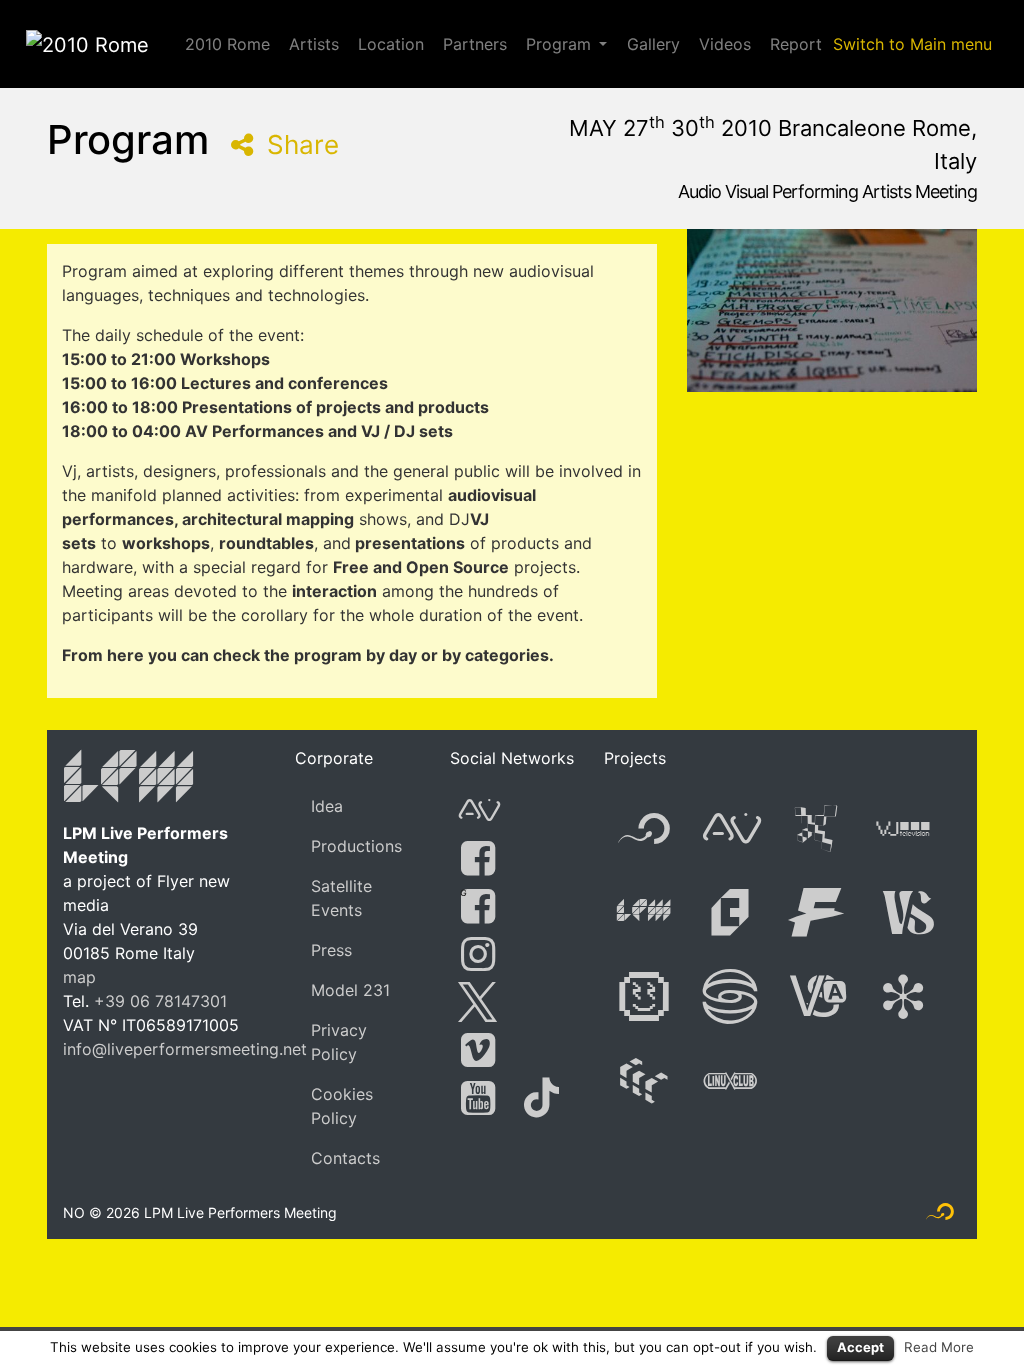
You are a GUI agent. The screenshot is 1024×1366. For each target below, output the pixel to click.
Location (391, 44)
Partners (475, 44)
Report (796, 44)
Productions (356, 846)
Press (331, 950)
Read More (939, 1347)
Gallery (653, 44)
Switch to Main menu (912, 44)
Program (558, 44)
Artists (314, 44)
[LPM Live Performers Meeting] (129, 780)
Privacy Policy (339, 1042)
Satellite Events (341, 898)
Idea (327, 806)
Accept (860, 1347)
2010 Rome (227, 44)
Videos (725, 44)
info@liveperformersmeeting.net (185, 1049)
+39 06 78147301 (160, 1001)
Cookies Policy (342, 1106)
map (79, 977)
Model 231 (350, 990)
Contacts (345, 1158)
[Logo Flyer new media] (940, 1216)
